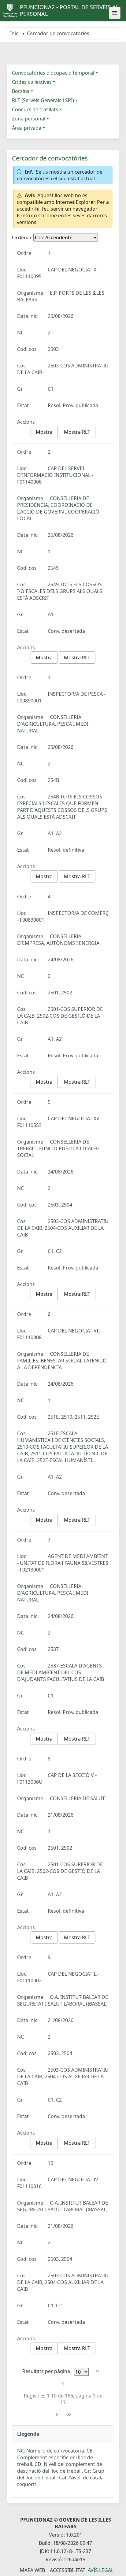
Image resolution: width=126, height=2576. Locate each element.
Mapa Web (32, 2570)
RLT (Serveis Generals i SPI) (43, 100)
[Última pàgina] (69, 2414)
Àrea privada (27, 128)
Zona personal (29, 119)
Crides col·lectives (32, 82)
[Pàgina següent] (57, 2414)
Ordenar (22, 238)
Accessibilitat (68, 2570)
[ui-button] (115, 13)
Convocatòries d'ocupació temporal (53, 73)
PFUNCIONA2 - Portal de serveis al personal (69, 10)
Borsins (21, 91)
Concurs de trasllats (35, 109)
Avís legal (101, 2570)
